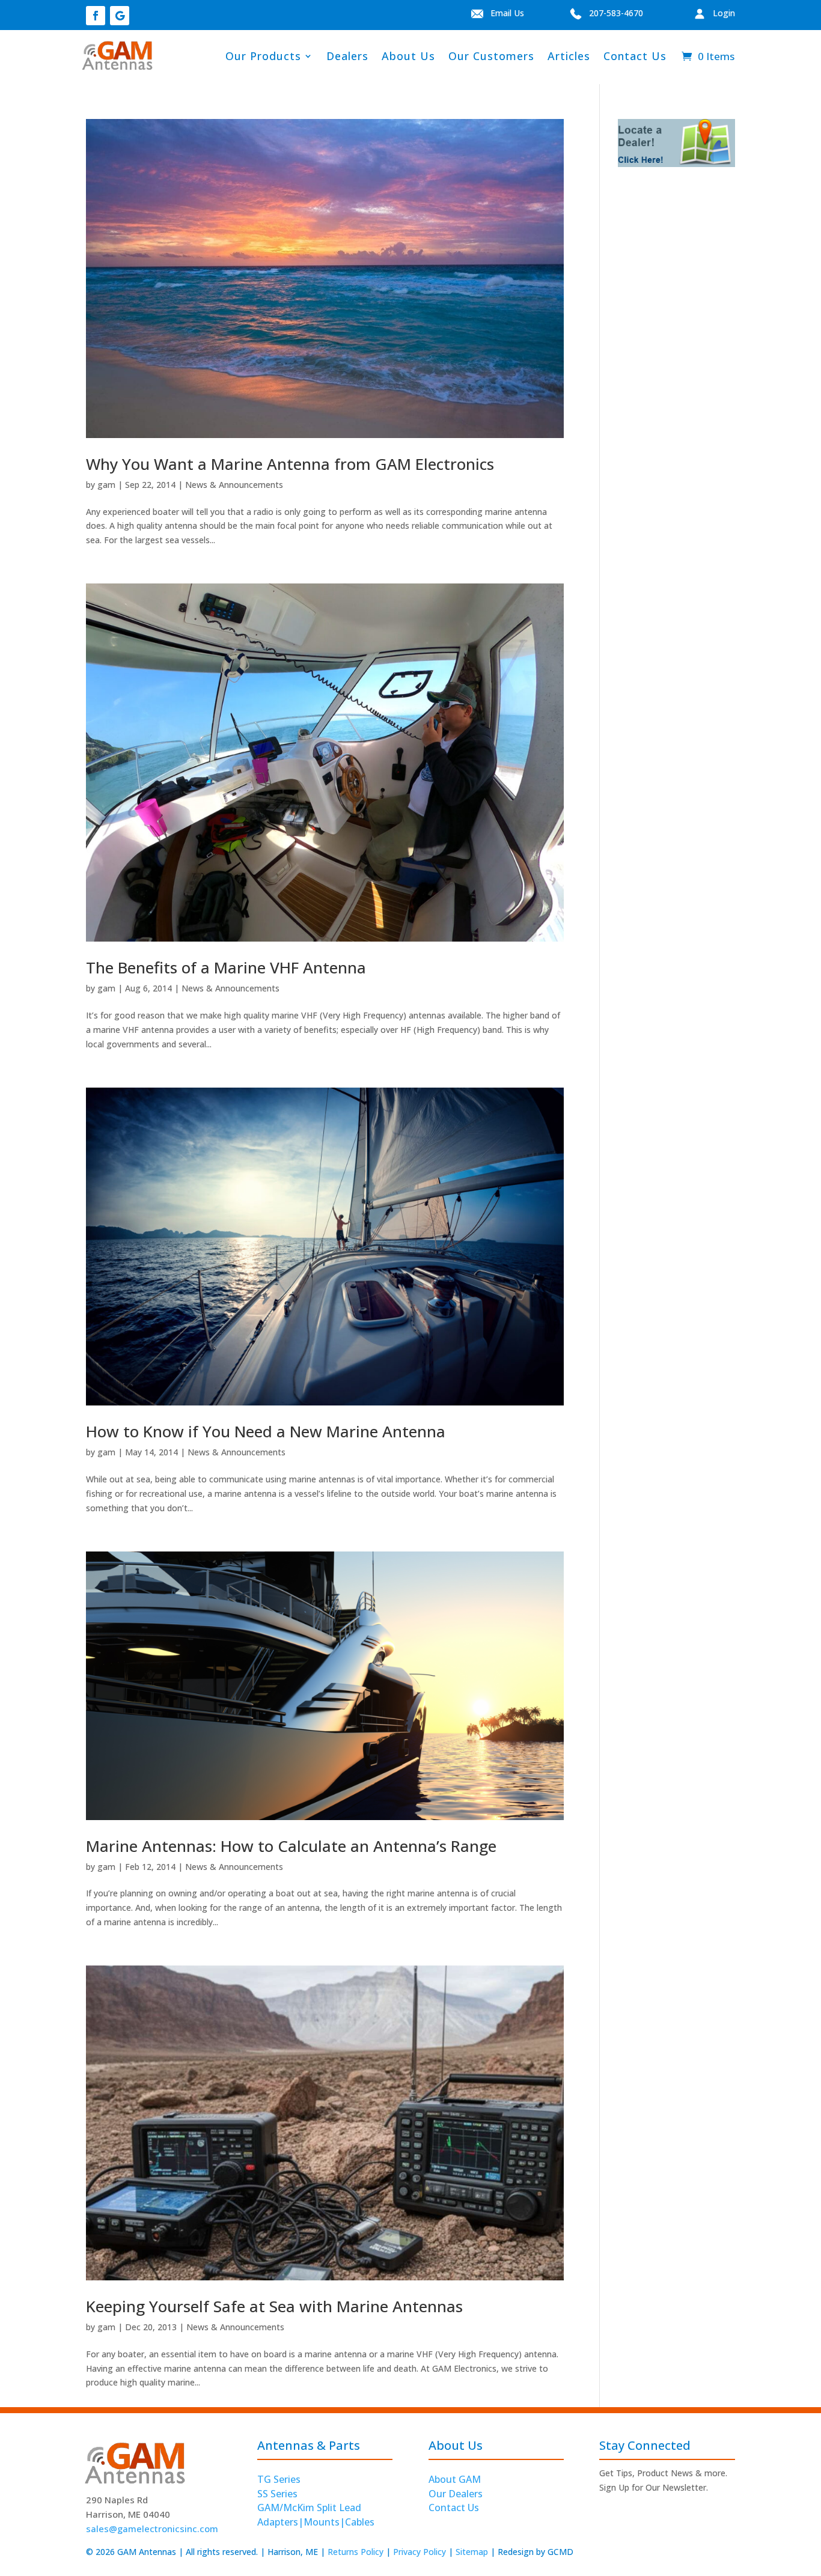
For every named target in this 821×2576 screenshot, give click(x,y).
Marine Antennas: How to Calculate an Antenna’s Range (291, 1846)
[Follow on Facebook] (96, 16)
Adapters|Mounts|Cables (316, 2522)
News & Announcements (234, 485)
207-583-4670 (612, 13)
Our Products (263, 56)
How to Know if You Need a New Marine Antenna (266, 1431)
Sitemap (472, 2552)
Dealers (347, 56)
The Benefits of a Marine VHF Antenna (226, 967)
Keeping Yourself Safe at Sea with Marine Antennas (274, 2306)
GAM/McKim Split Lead (309, 2507)
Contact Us (635, 56)
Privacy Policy (420, 2552)
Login (720, 13)
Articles (569, 56)
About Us (408, 56)
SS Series (277, 2494)
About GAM (455, 2479)
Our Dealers (456, 2494)
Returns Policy (356, 2552)
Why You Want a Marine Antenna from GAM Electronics (290, 464)
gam (106, 485)
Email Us (526, 13)
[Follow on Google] (120, 16)
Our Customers (491, 56)
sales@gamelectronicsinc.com (152, 2529)
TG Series (279, 2479)
